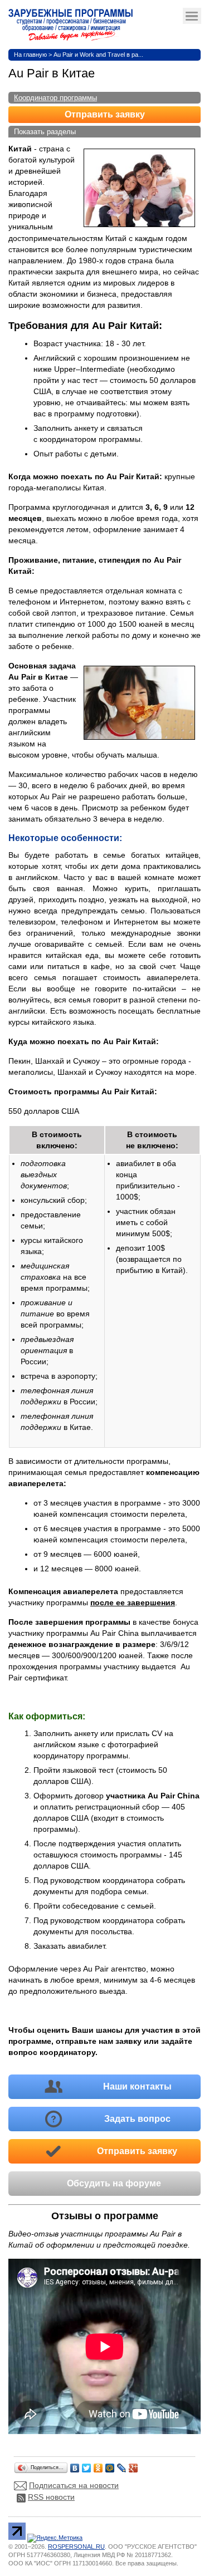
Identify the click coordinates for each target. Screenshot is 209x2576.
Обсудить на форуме (114, 2183)
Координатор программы (55, 98)
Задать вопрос (137, 2119)
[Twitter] (87, 2465)
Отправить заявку (105, 114)
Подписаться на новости (74, 2485)
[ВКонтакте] (75, 2465)
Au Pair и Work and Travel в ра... (98, 55)
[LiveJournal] (122, 2465)
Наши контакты (137, 2086)
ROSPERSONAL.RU (76, 2546)
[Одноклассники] (98, 2465)
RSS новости (51, 2497)
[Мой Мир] (110, 2465)
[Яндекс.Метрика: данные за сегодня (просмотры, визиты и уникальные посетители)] (55, 2538)
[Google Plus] (133, 2465)
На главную (30, 55)
